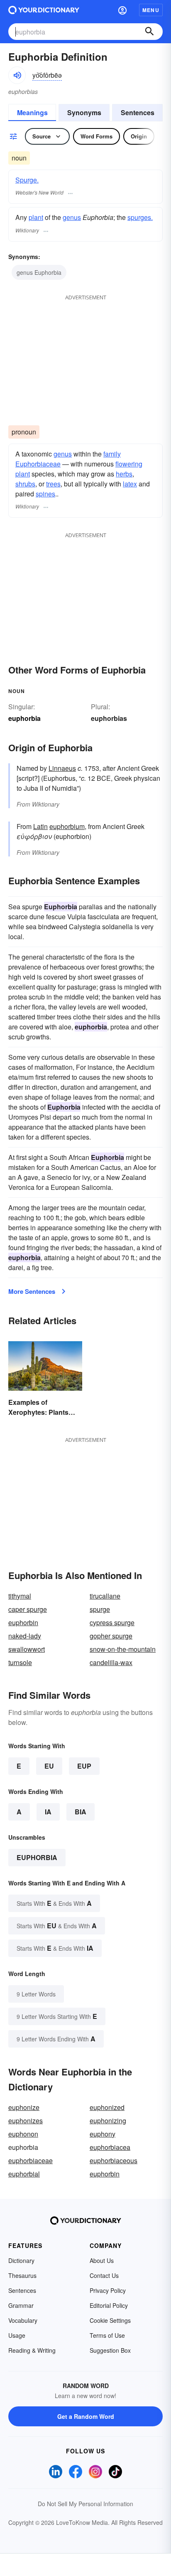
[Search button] (149, 32)
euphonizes (26, 2121)
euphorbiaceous (114, 2160)
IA (48, 1812)
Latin (40, 826)
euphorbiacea (110, 2147)
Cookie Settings (110, 2320)
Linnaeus (62, 768)
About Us (102, 2260)
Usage (17, 2335)
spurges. (140, 217)
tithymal (20, 1596)
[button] (122, 10)
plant (36, 217)
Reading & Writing (32, 2350)
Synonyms (84, 112)
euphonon (23, 2134)
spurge (100, 1609)
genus (72, 217)
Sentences (138, 112)
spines (45, 494)
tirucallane (105, 1596)
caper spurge (28, 1609)
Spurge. (27, 180)
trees (53, 484)
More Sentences (32, 1291)
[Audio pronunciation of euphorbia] (17, 75)
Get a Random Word (86, 2416)
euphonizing (108, 2121)
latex (130, 484)
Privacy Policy (108, 2290)
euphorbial (24, 2174)
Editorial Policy (109, 2305)
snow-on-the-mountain (123, 1649)
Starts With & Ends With (54, 1903)
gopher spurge (111, 1636)
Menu (151, 10)
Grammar (21, 2305)
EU (49, 1766)
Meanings (32, 112)
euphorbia (37, 1857)
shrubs (25, 484)
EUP (84, 1766)
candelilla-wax (111, 1662)
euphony (103, 2134)
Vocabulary (23, 2320)
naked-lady (25, 1636)
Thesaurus (22, 2275)
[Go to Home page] (44, 10)
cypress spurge (112, 1622)
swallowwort (27, 1649)
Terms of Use (107, 2335)
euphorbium (67, 826)
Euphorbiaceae (38, 464)
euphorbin (23, 1622)
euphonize (24, 2107)
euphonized (107, 2107)
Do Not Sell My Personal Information (85, 2504)
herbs (124, 474)
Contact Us (104, 2275)
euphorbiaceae (31, 2160)
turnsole (20, 1662)
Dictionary (21, 2260)
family (112, 454)
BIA (81, 1812)
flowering (129, 464)
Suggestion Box (110, 2350)
